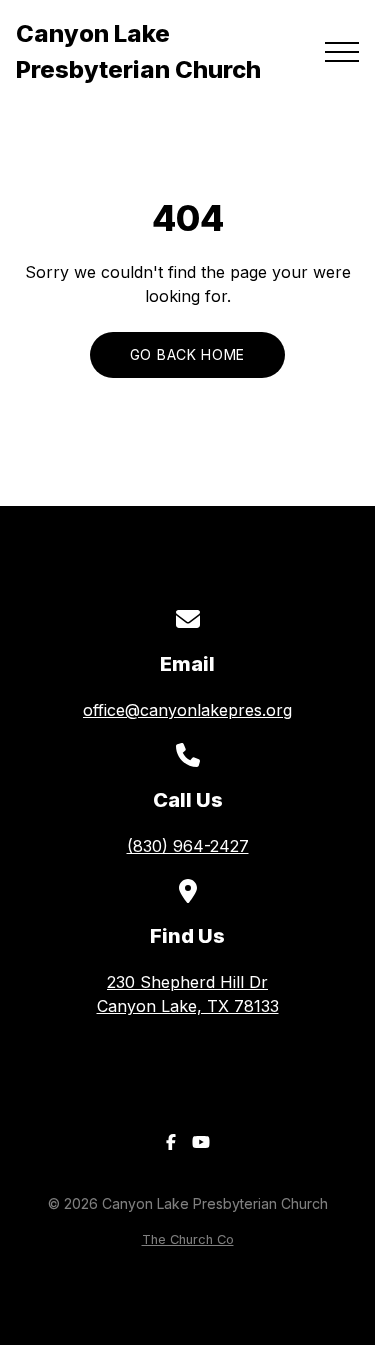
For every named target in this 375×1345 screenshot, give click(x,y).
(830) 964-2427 (188, 846)
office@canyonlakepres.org (187, 710)
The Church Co (188, 1239)
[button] (342, 52)
